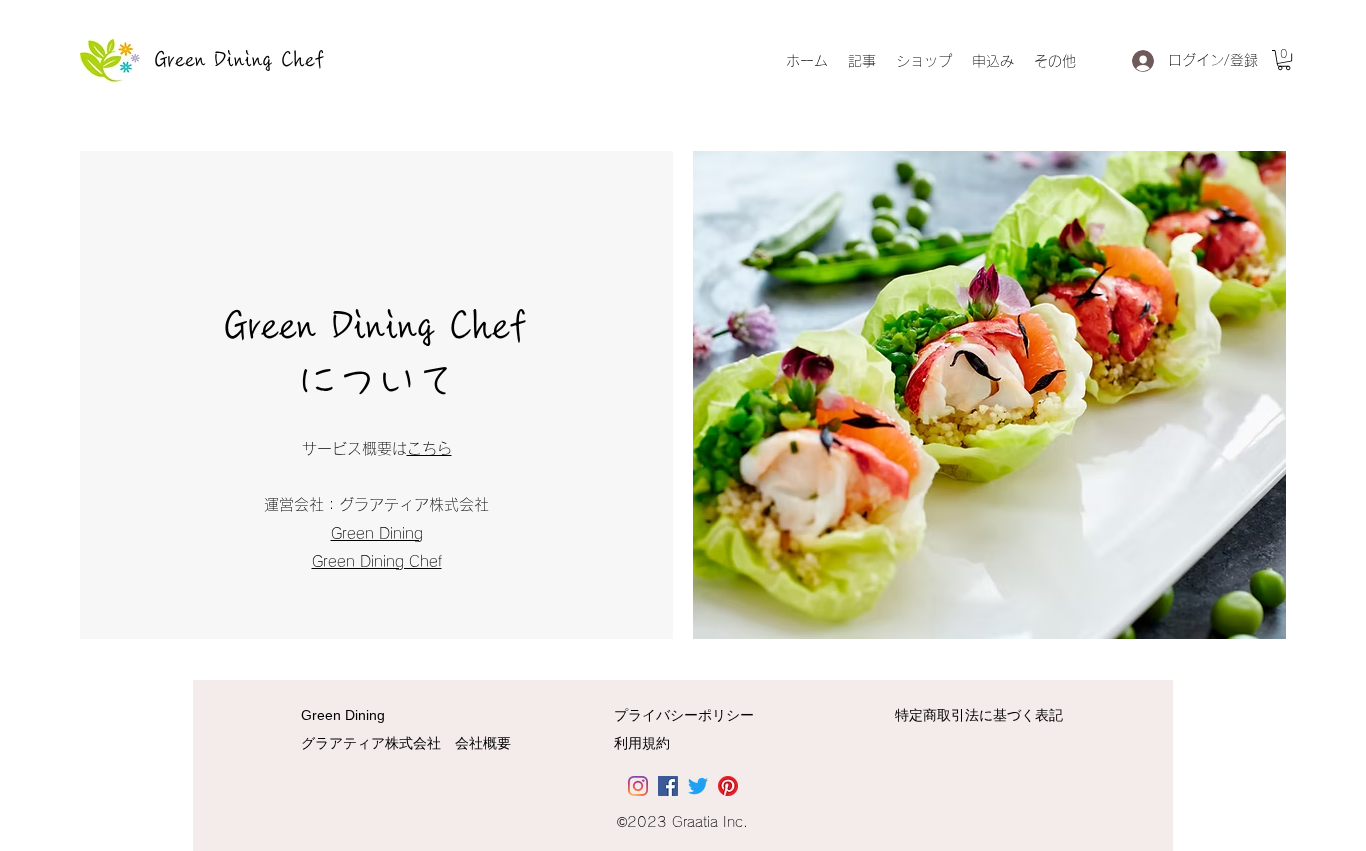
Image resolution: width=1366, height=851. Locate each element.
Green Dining (377, 533)
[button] (1284, 60)
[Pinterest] (728, 786)
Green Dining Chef (240, 60)
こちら (429, 448)
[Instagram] (638, 786)
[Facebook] (668, 786)
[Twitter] (698, 786)
